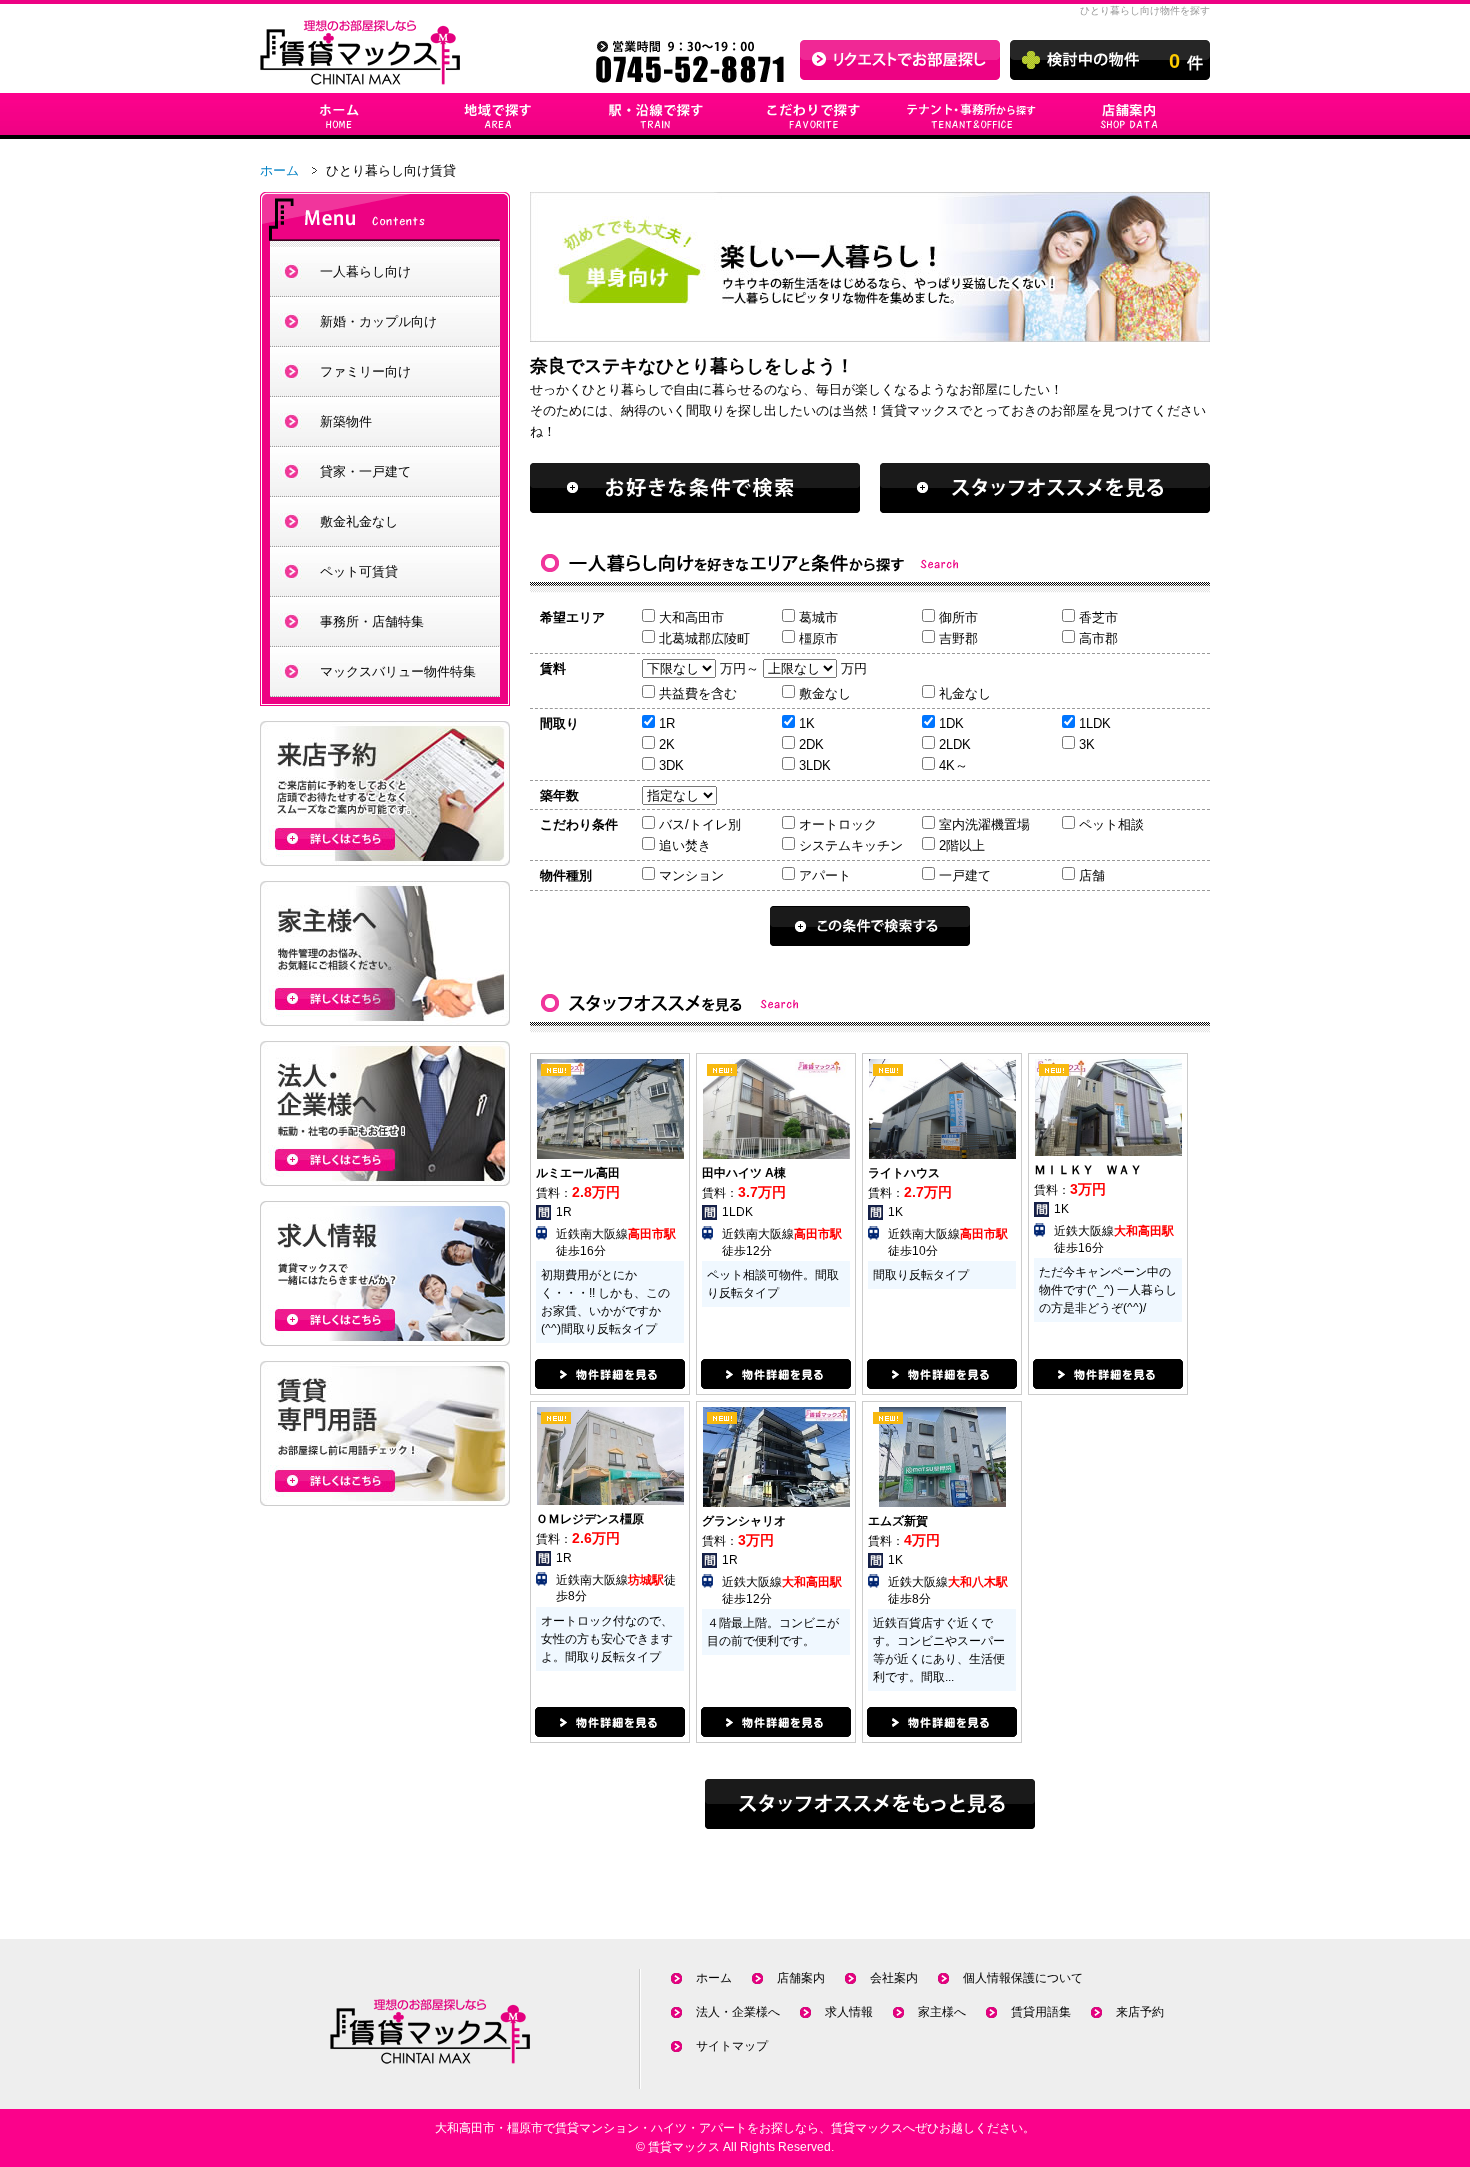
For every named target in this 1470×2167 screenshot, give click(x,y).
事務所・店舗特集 (372, 621)
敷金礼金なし (359, 521)
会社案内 (894, 1978)
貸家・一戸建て (365, 471)
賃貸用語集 (1041, 2012)
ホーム (279, 170)
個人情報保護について (1023, 1978)
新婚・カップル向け (378, 321)
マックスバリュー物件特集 (398, 671)
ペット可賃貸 (359, 571)
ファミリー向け (365, 371)
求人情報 (849, 2012)
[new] (610, 1150)
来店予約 (1140, 2012)
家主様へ (942, 2012)
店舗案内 (801, 1978)
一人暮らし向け (365, 271)
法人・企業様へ (738, 2012)
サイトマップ (732, 2046)
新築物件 (346, 421)
